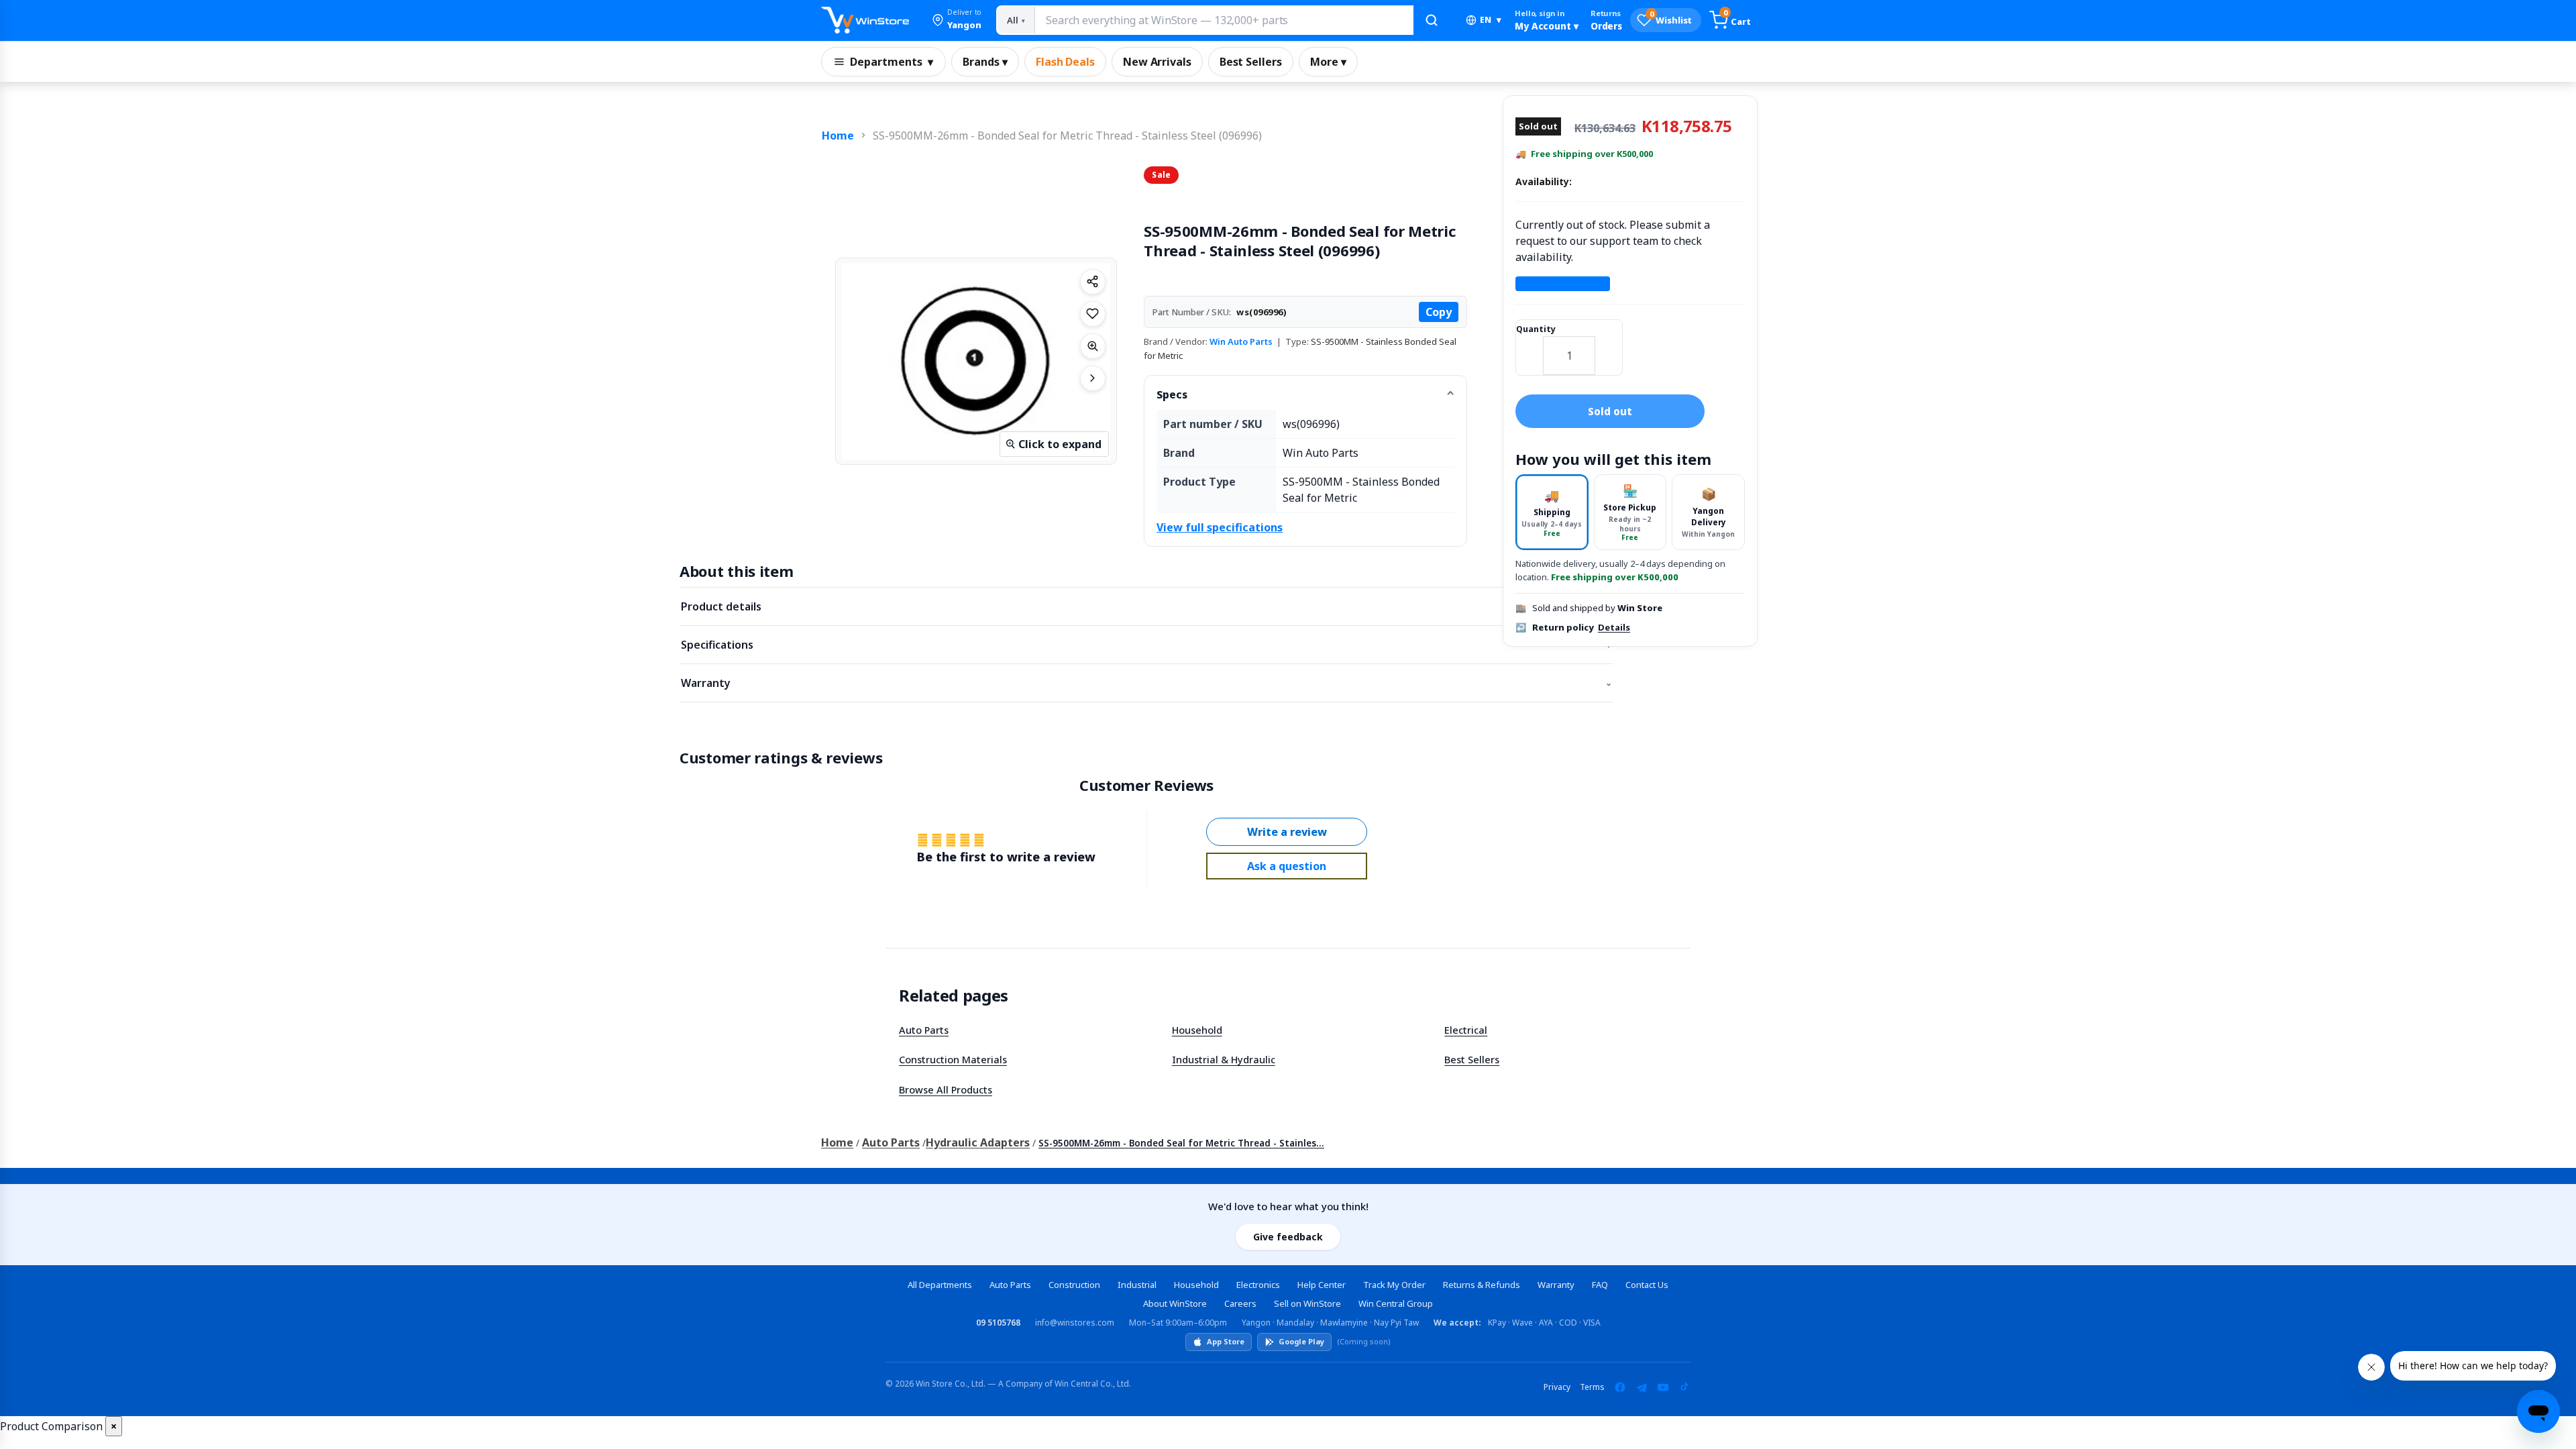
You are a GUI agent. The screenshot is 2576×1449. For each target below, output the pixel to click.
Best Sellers (1251, 62)
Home (838, 136)
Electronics (1258, 1285)
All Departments (940, 1285)
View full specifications (1220, 527)
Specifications (1146, 645)
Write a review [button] (1287, 832)
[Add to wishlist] (1093, 314)
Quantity (1536, 329)
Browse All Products (946, 1089)
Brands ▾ (985, 62)
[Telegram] (1642, 1387)
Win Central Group (1396, 1303)
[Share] (1093, 282)
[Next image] (1093, 378)
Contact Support (1563, 284)
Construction (1074, 1285)
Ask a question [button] (1287, 866)
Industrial (1137, 1285)
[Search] (1432, 20)
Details (1614, 627)
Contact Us (1647, 1285)
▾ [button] (1491, 20)
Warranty (1146, 683)
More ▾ (1328, 62)
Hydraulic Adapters (978, 1142)
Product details (1146, 606)
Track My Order (1394, 1285)
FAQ (1600, 1285)
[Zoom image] (1093, 346)
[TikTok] (1684, 1387)
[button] (957, 20)
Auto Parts (924, 1030)
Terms (1592, 1387)
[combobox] (1224, 20)
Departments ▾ (892, 62)
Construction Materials (953, 1059)
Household (1197, 1030)
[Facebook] (1620, 1387)
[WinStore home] (865, 20)
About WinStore (1175, 1303)
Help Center (1322, 1285)
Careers (1240, 1303)
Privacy (1557, 1387)
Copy (1439, 312)
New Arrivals (1157, 62)
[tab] (1552, 512)
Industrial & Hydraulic (1224, 1059)
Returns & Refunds (1482, 1285)
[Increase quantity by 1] (1609, 347)
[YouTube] (1663, 1387)
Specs (1172, 394)
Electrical (1466, 1030)
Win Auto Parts (1241, 341)
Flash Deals (1065, 62)
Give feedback (1288, 1237)
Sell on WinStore (1307, 1303)
